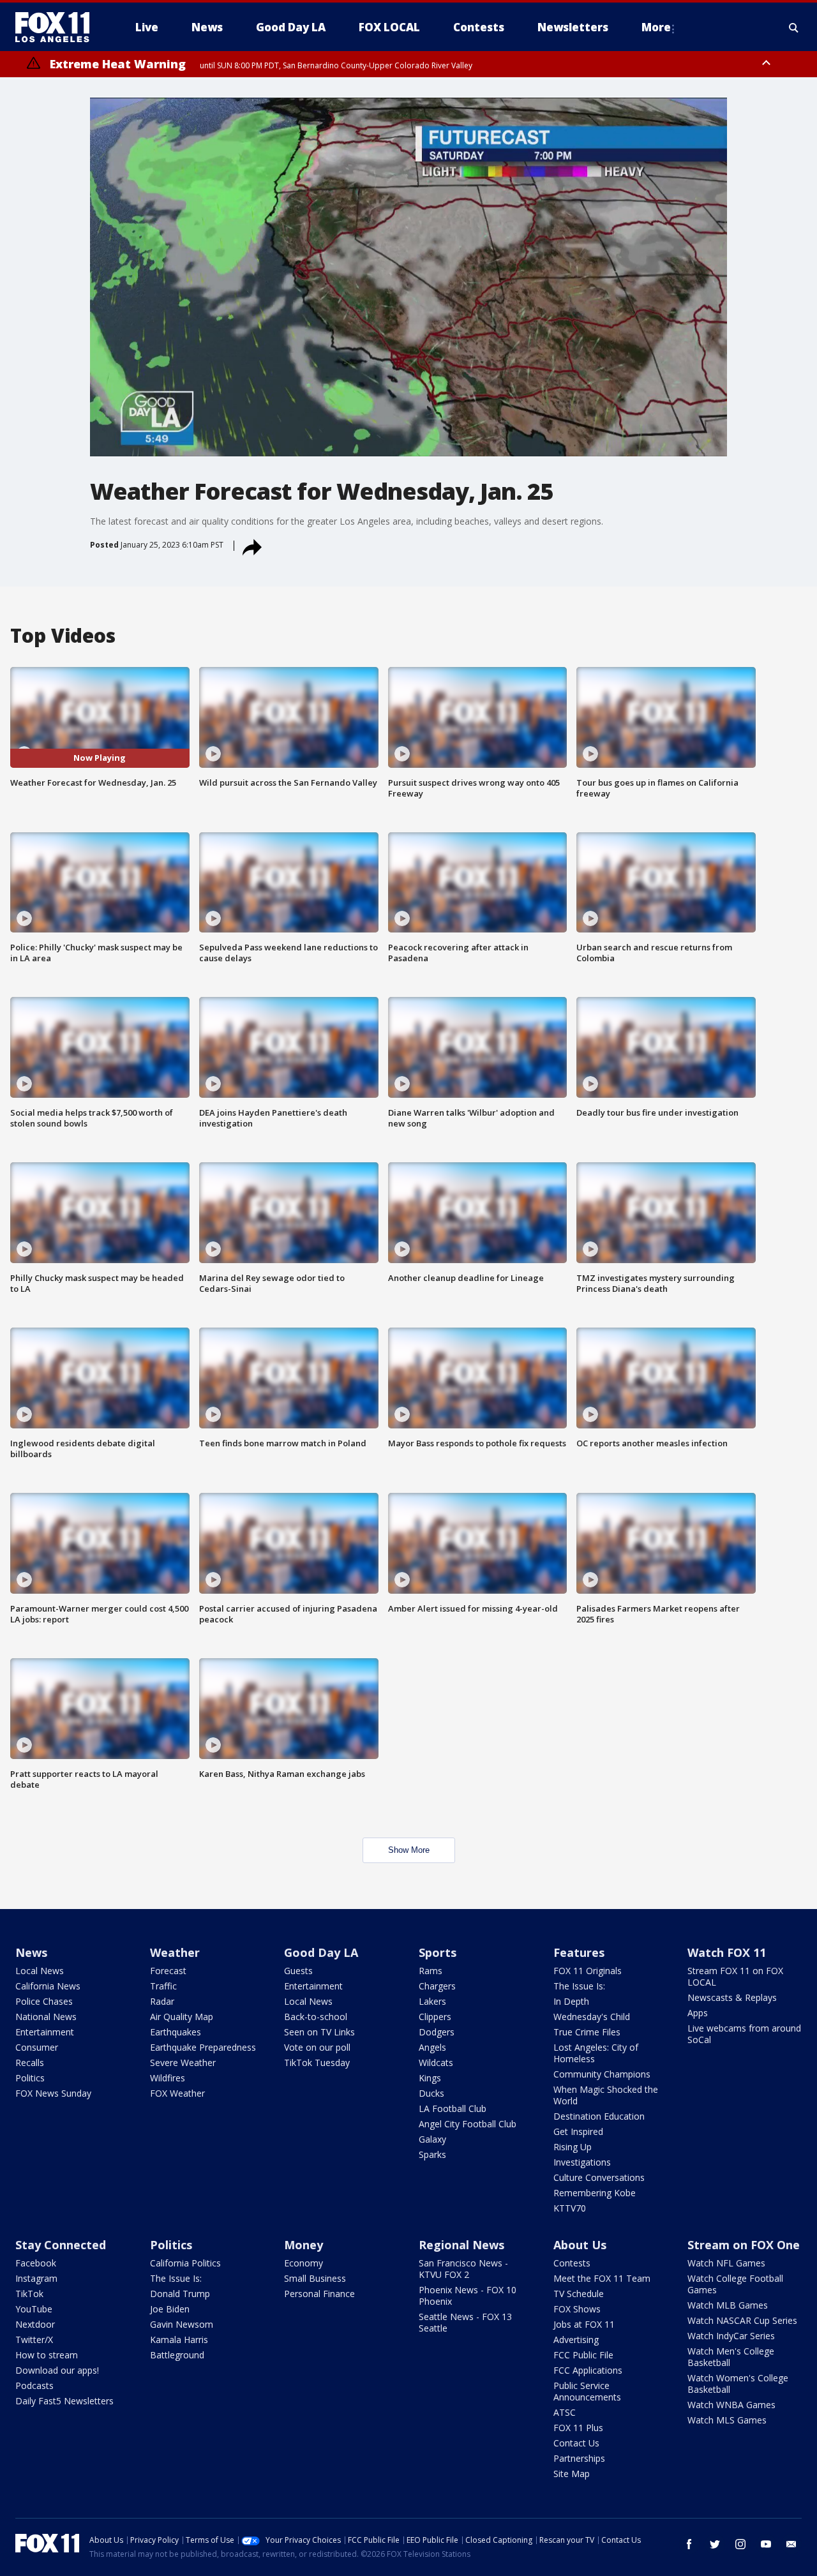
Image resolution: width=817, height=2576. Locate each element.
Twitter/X (34, 2340)
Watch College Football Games (735, 2284)
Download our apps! (57, 2370)
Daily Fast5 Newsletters (64, 2401)
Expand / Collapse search (794, 27)
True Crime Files (587, 2032)
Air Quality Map (182, 2017)
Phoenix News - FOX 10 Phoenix (468, 2295)
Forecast (168, 1971)
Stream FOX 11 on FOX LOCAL (735, 1976)
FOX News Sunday (53, 2093)
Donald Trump (180, 2294)
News (31, 1952)
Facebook (36, 2263)
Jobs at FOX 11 (584, 2324)
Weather (175, 1952)
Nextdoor (35, 2324)
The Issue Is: (579, 1986)
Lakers (432, 2001)
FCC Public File (583, 2355)
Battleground (177, 2355)
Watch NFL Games (726, 2263)
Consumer (37, 2047)
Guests (298, 1971)
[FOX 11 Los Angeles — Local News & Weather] (57, 27)
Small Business (315, 2278)
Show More (409, 1850)
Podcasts (34, 2385)
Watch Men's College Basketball (731, 2357)
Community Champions (602, 2074)
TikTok (29, 2294)
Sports (438, 1952)
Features (579, 1952)
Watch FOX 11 (727, 1952)
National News (46, 2017)
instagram (740, 2544)
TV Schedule (579, 2294)
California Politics (185, 2263)
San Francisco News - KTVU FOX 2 (463, 2269)
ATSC (565, 2412)
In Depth (571, 2001)
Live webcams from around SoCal (744, 2034)
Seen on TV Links (319, 2032)
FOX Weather (177, 2093)
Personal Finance (319, 2294)
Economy (304, 2263)
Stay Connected (61, 2245)
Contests (572, 2263)
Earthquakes (176, 2032)
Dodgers (437, 2032)
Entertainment (45, 2032)
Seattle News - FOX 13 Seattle (465, 2322)
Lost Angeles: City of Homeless (596, 2053)
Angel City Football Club (468, 2124)
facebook (689, 2544)
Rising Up (573, 2147)
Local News (40, 1971)
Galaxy (432, 2139)
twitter (715, 2544)
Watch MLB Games (728, 2305)
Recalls (30, 2063)
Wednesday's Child (592, 2017)
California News (48, 1986)
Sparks (432, 2154)
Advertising (576, 2340)
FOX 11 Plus (578, 2428)
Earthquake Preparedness (203, 2047)
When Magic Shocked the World (606, 2095)
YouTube (34, 2309)
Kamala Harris (179, 2340)
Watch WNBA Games (731, 2405)
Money (304, 2245)
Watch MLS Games (727, 2420)
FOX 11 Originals (588, 1971)
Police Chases (44, 2001)
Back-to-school (316, 2017)
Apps (698, 2013)
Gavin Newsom (182, 2324)
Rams (431, 1971)
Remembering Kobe (595, 2193)
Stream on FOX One (744, 2245)
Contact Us (576, 2443)
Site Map (572, 2474)
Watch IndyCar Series (731, 2336)
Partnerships (579, 2458)
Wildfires (168, 2078)
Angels (432, 2047)
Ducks (431, 2093)
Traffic (163, 1986)
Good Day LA (321, 1952)
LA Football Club (453, 2108)
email (791, 2544)
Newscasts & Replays (732, 1997)
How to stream (47, 2355)
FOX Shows (577, 2309)
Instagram (36, 2278)
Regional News (461, 2245)
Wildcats (436, 2063)
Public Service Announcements (587, 2391)
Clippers (435, 2017)
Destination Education (599, 2116)
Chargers (437, 1986)
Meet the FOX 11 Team (602, 2278)
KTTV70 (570, 2208)
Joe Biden (170, 2309)
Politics (30, 2078)
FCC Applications (588, 2370)
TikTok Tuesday (317, 2063)
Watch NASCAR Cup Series (742, 2320)
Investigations (582, 2162)
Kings (430, 2078)
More (656, 27)
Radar (162, 2001)
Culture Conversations (599, 2177)
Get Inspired (578, 2131)
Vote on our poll (317, 2047)
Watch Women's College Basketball (738, 2384)
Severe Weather (183, 2063)
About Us (580, 2245)
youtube (766, 2544)
